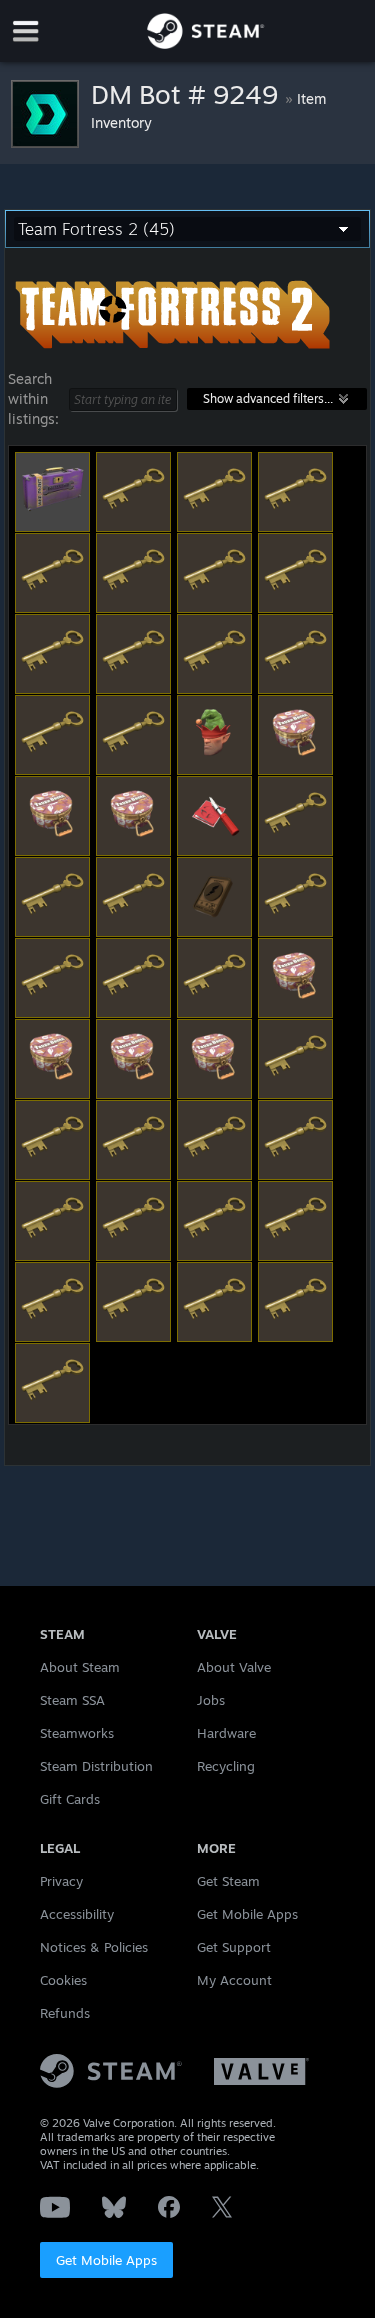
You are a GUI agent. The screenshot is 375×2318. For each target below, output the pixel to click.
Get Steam (228, 1881)
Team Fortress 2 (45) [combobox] (96, 229)
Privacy (61, 1881)
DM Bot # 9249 (188, 94)
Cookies (63, 1980)
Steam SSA (72, 1700)
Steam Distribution (96, 1766)
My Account (234, 1980)
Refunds (65, 2013)
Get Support (234, 1947)
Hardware (226, 1733)
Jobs (211, 1700)
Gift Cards (70, 1799)
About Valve (234, 1667)
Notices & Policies (94, 1947)
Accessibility (77, 1914)
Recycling (226, 1766)
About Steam (80, 1667)
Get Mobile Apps (106, 2260)
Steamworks (77, 1733)
